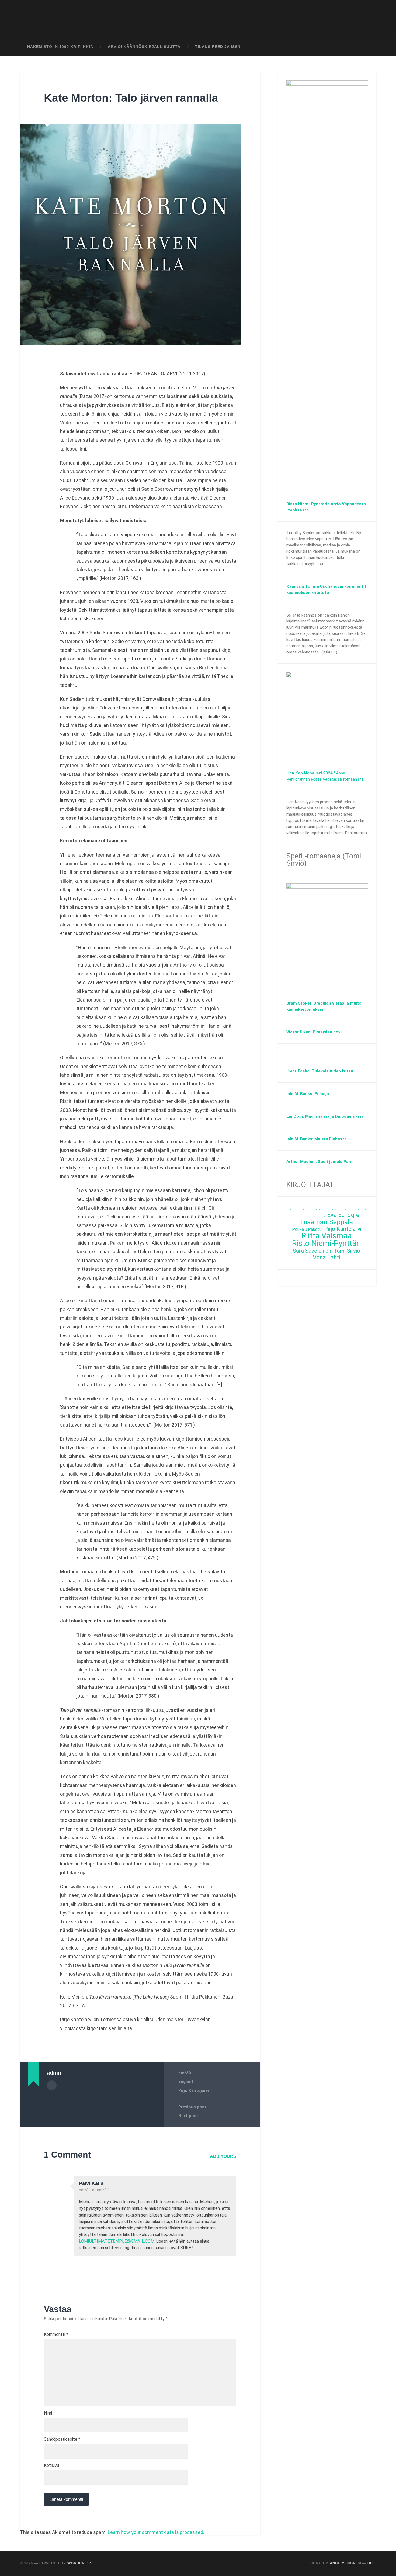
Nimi (49, 2413)
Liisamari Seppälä (327, 1222)
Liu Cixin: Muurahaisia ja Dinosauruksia (325, 1116)
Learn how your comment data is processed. (156, 2532)
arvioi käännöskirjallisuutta (144, 47)
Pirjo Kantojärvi (194, 2090)
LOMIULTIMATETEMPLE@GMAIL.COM (117, 2241)
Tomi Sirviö (347, 1251)
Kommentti (56, 2335)
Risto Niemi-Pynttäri (326, 1243)
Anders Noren (345, 2563)
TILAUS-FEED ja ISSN (218, 47)
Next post (188, 2116)
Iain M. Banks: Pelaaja (308, 1094)
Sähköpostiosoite (62, 2439)
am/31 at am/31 (94, 2190)
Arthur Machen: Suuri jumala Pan (319, 1162)
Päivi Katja (91, 2183)
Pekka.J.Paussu (307, 1229)
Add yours (223, 2156)
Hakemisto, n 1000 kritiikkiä (60, 47)
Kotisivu (51, 2466)
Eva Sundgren (345, 1215)
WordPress (80, 2563)
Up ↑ (372, 2563)
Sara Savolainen (312, 1251)
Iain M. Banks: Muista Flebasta (317, 1139)
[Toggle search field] (367, 47)
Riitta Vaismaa (327, 1236)
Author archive (52, 2085)
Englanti (186, 2082)
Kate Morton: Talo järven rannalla (131, 98)
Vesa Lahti (326, 1258)
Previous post (192, 2107)
